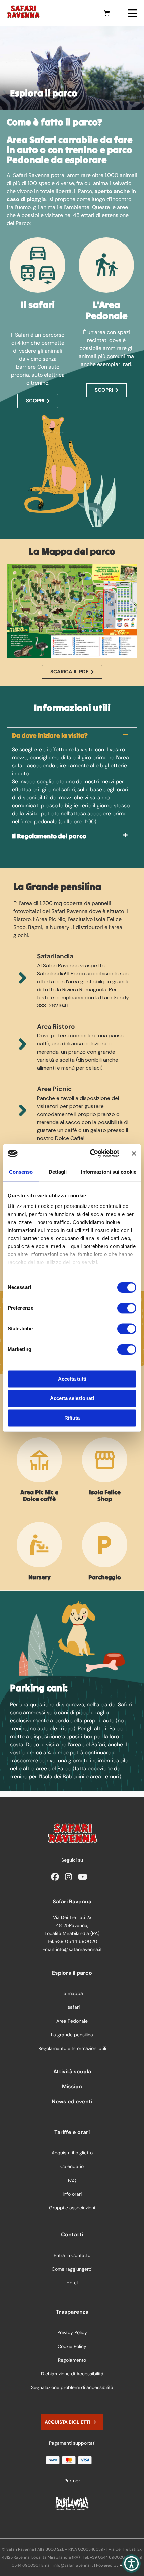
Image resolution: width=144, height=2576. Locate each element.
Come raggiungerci (72, 2269)
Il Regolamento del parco (49, 836)
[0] (107, 13)
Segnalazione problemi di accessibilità (72, 2387)
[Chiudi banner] (134, 1153)
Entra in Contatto (72, 2255)
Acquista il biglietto (72, 2153)
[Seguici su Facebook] (57, 1878)
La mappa (72, 1993)
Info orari (72, 2194)
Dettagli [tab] (58, 1172)
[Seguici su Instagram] (70, 1878)
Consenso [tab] (21, 1172)
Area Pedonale (72, 2021)
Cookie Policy (72, 2346)
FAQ (72, 2180)
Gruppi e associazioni (72, 2208)
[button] (72, 735)
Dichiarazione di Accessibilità (72, 2374)
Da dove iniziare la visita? (50, 735)
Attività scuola (72, 2071)
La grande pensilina (72, 2035)
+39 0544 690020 (76, 1941)
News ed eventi (72, 2102)
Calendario (72, 2166)
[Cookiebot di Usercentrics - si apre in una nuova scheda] (91, 1153)
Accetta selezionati (72, 1398)
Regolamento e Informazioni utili (72, 2048)
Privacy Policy (72, 2332)
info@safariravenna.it (79, 1949)
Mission (72, 2086)
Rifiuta (72, 1418)
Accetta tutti (72, 1379)
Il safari (72, 2007)
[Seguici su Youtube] (84, 1878)
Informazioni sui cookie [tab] (109, 1172)
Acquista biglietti (67, 2422)
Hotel (72, 2283)
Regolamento (72, 2360)
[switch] (127, 1308)
